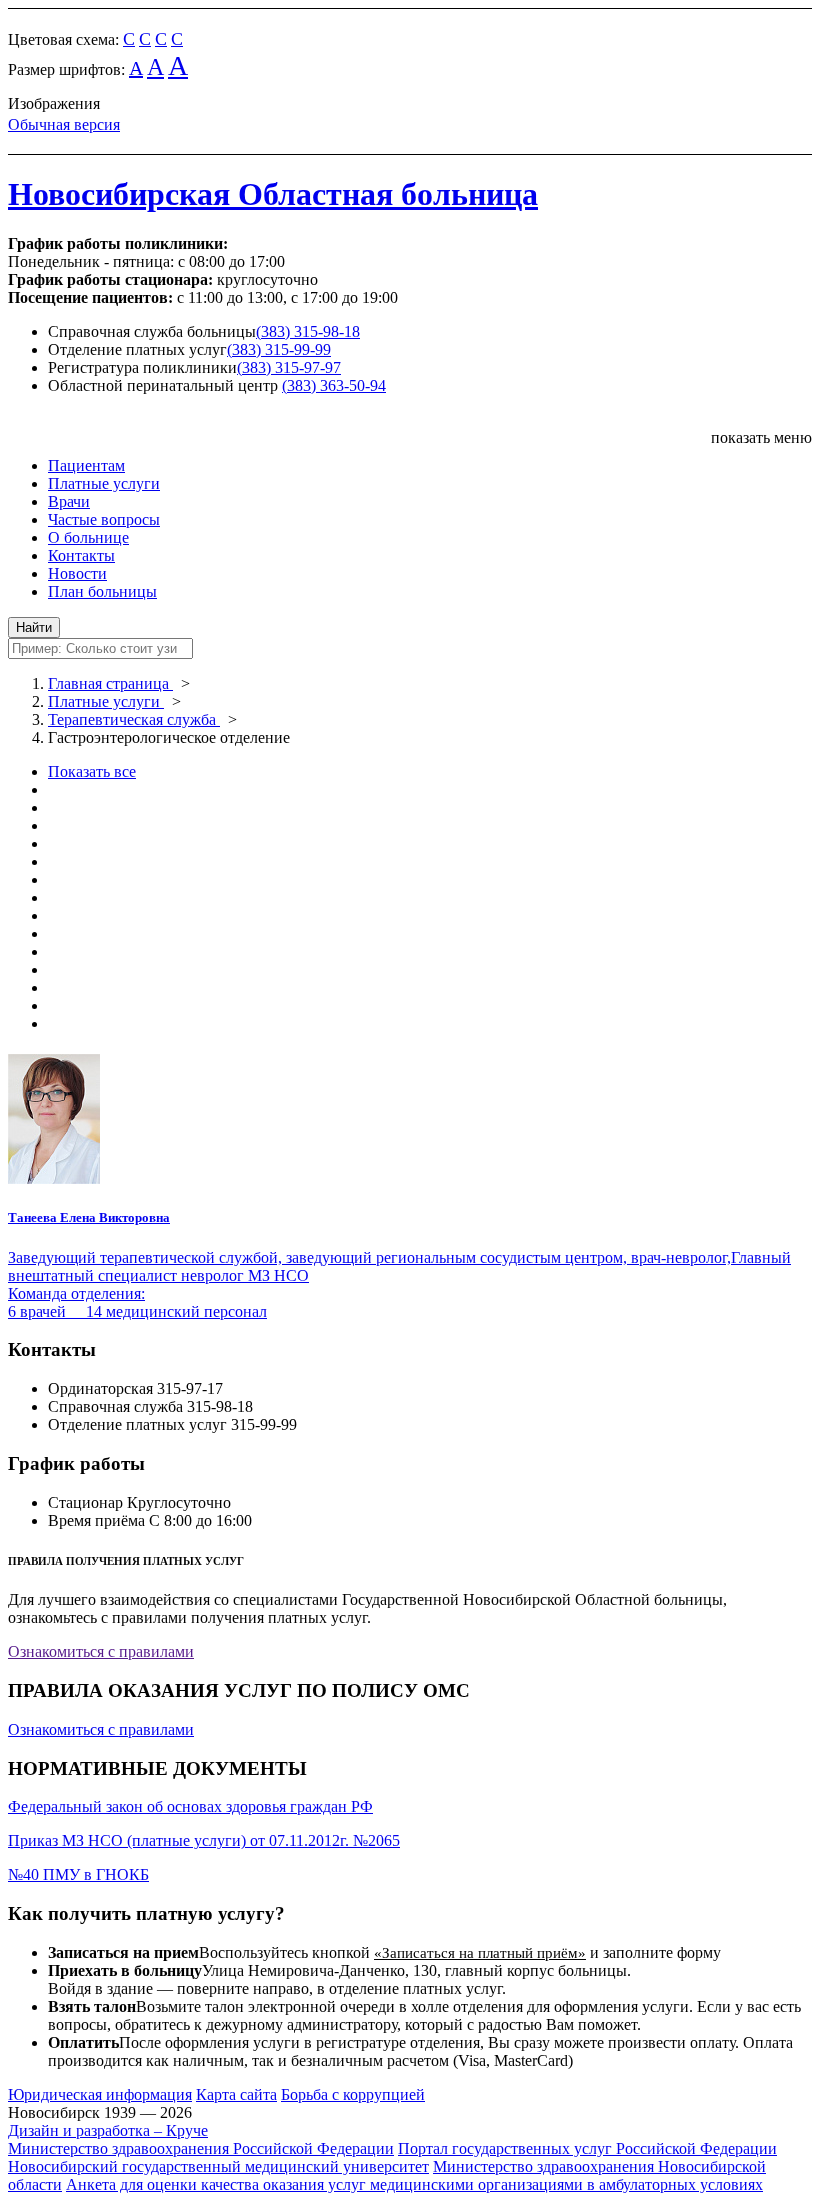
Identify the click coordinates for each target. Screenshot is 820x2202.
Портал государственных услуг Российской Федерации (587, 2148)
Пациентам (86, 465)
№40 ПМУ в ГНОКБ (78, 1874)
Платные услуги (104, 483)
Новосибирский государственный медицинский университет (218, 2166)
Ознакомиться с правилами (101, 1651)
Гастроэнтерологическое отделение (169, 737)
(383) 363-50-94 (334, 385)
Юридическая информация (100, 2094)
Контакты (81, 555)
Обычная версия (64, 124)
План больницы (102, 591)
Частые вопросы (104, 519)
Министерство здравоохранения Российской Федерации (201, 2148)
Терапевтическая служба (134, 719)
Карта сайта (236, 2094)
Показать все (92, 771)
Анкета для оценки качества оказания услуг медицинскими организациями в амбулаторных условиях (414, 2184)
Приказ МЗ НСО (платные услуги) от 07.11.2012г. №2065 (204, 1840)
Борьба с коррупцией (353, 2094)
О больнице (88, 537)
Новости (77, 573)
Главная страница (110, 683)
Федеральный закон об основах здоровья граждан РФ (190, 1806)
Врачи (69, 501)
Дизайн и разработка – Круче (108, 2130)
